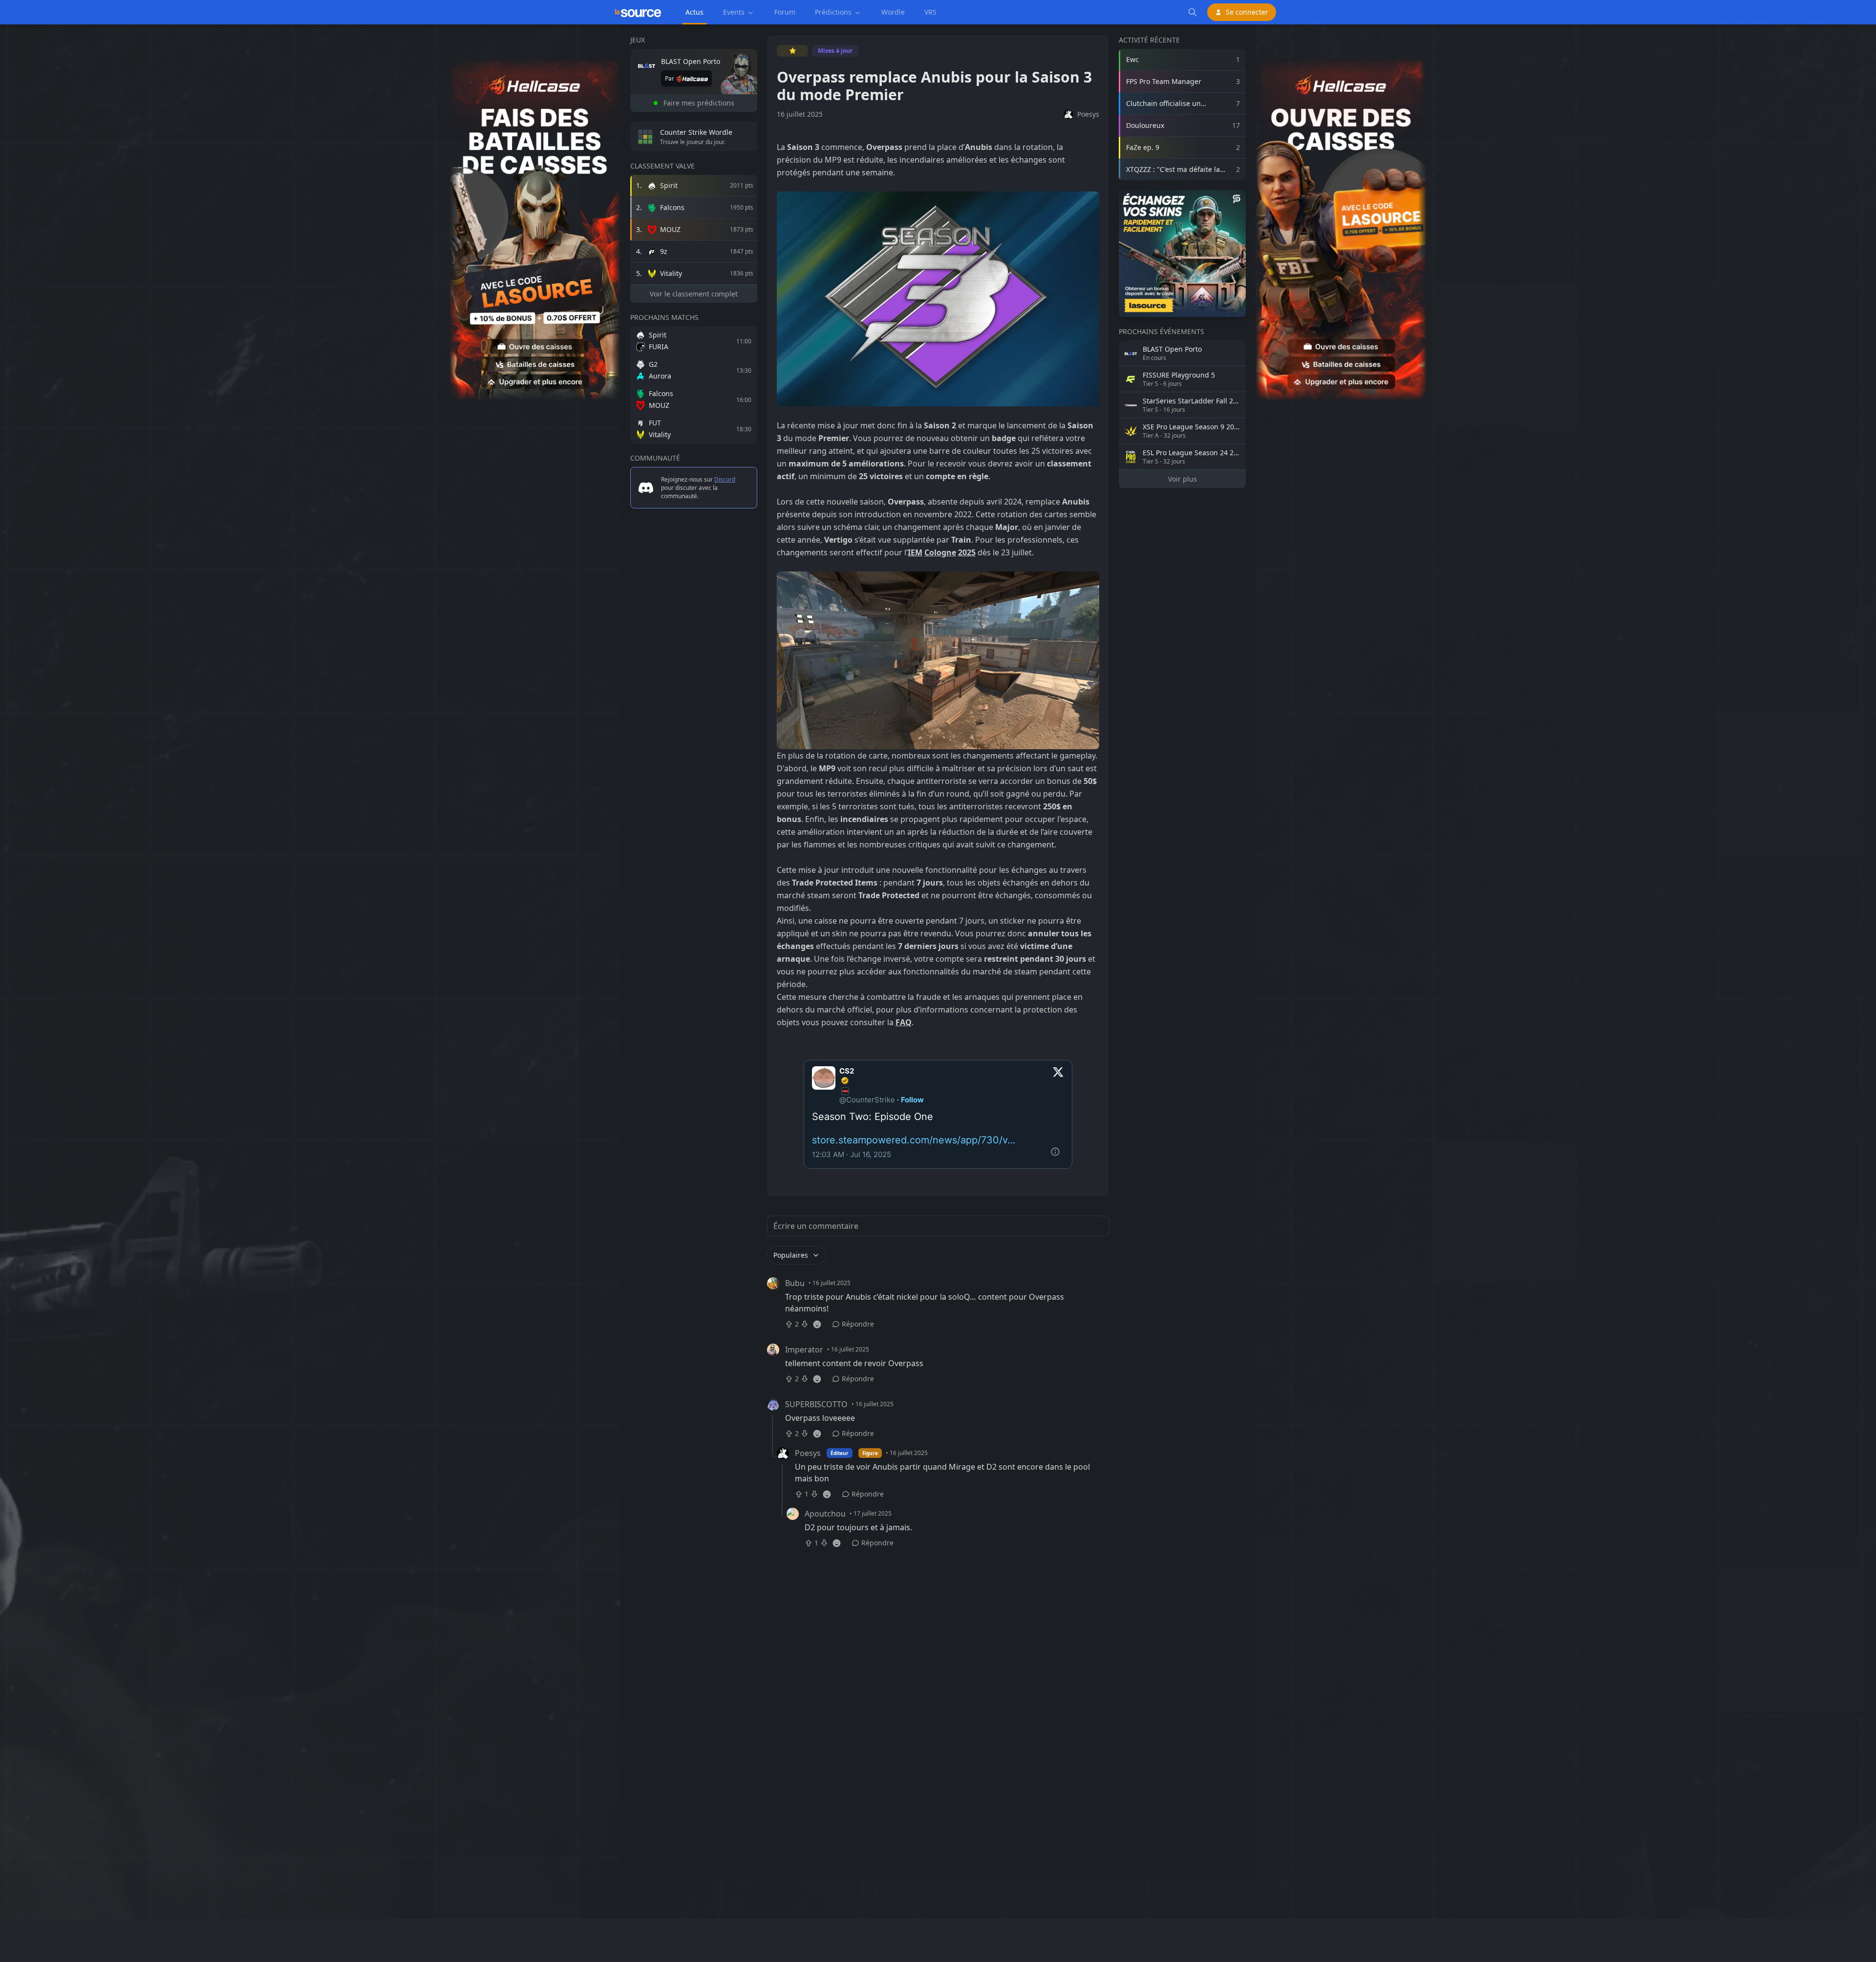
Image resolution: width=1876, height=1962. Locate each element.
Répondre (858, 1324)
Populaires (791, 1255)
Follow (912, 1100)
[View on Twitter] (1058, 1086)
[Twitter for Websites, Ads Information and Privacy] (1058, 1155)
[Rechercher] (1193, 12)
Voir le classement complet (694, 294)
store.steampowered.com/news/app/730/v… (914, 1140)
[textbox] (938, 664)
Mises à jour (835, 51)
